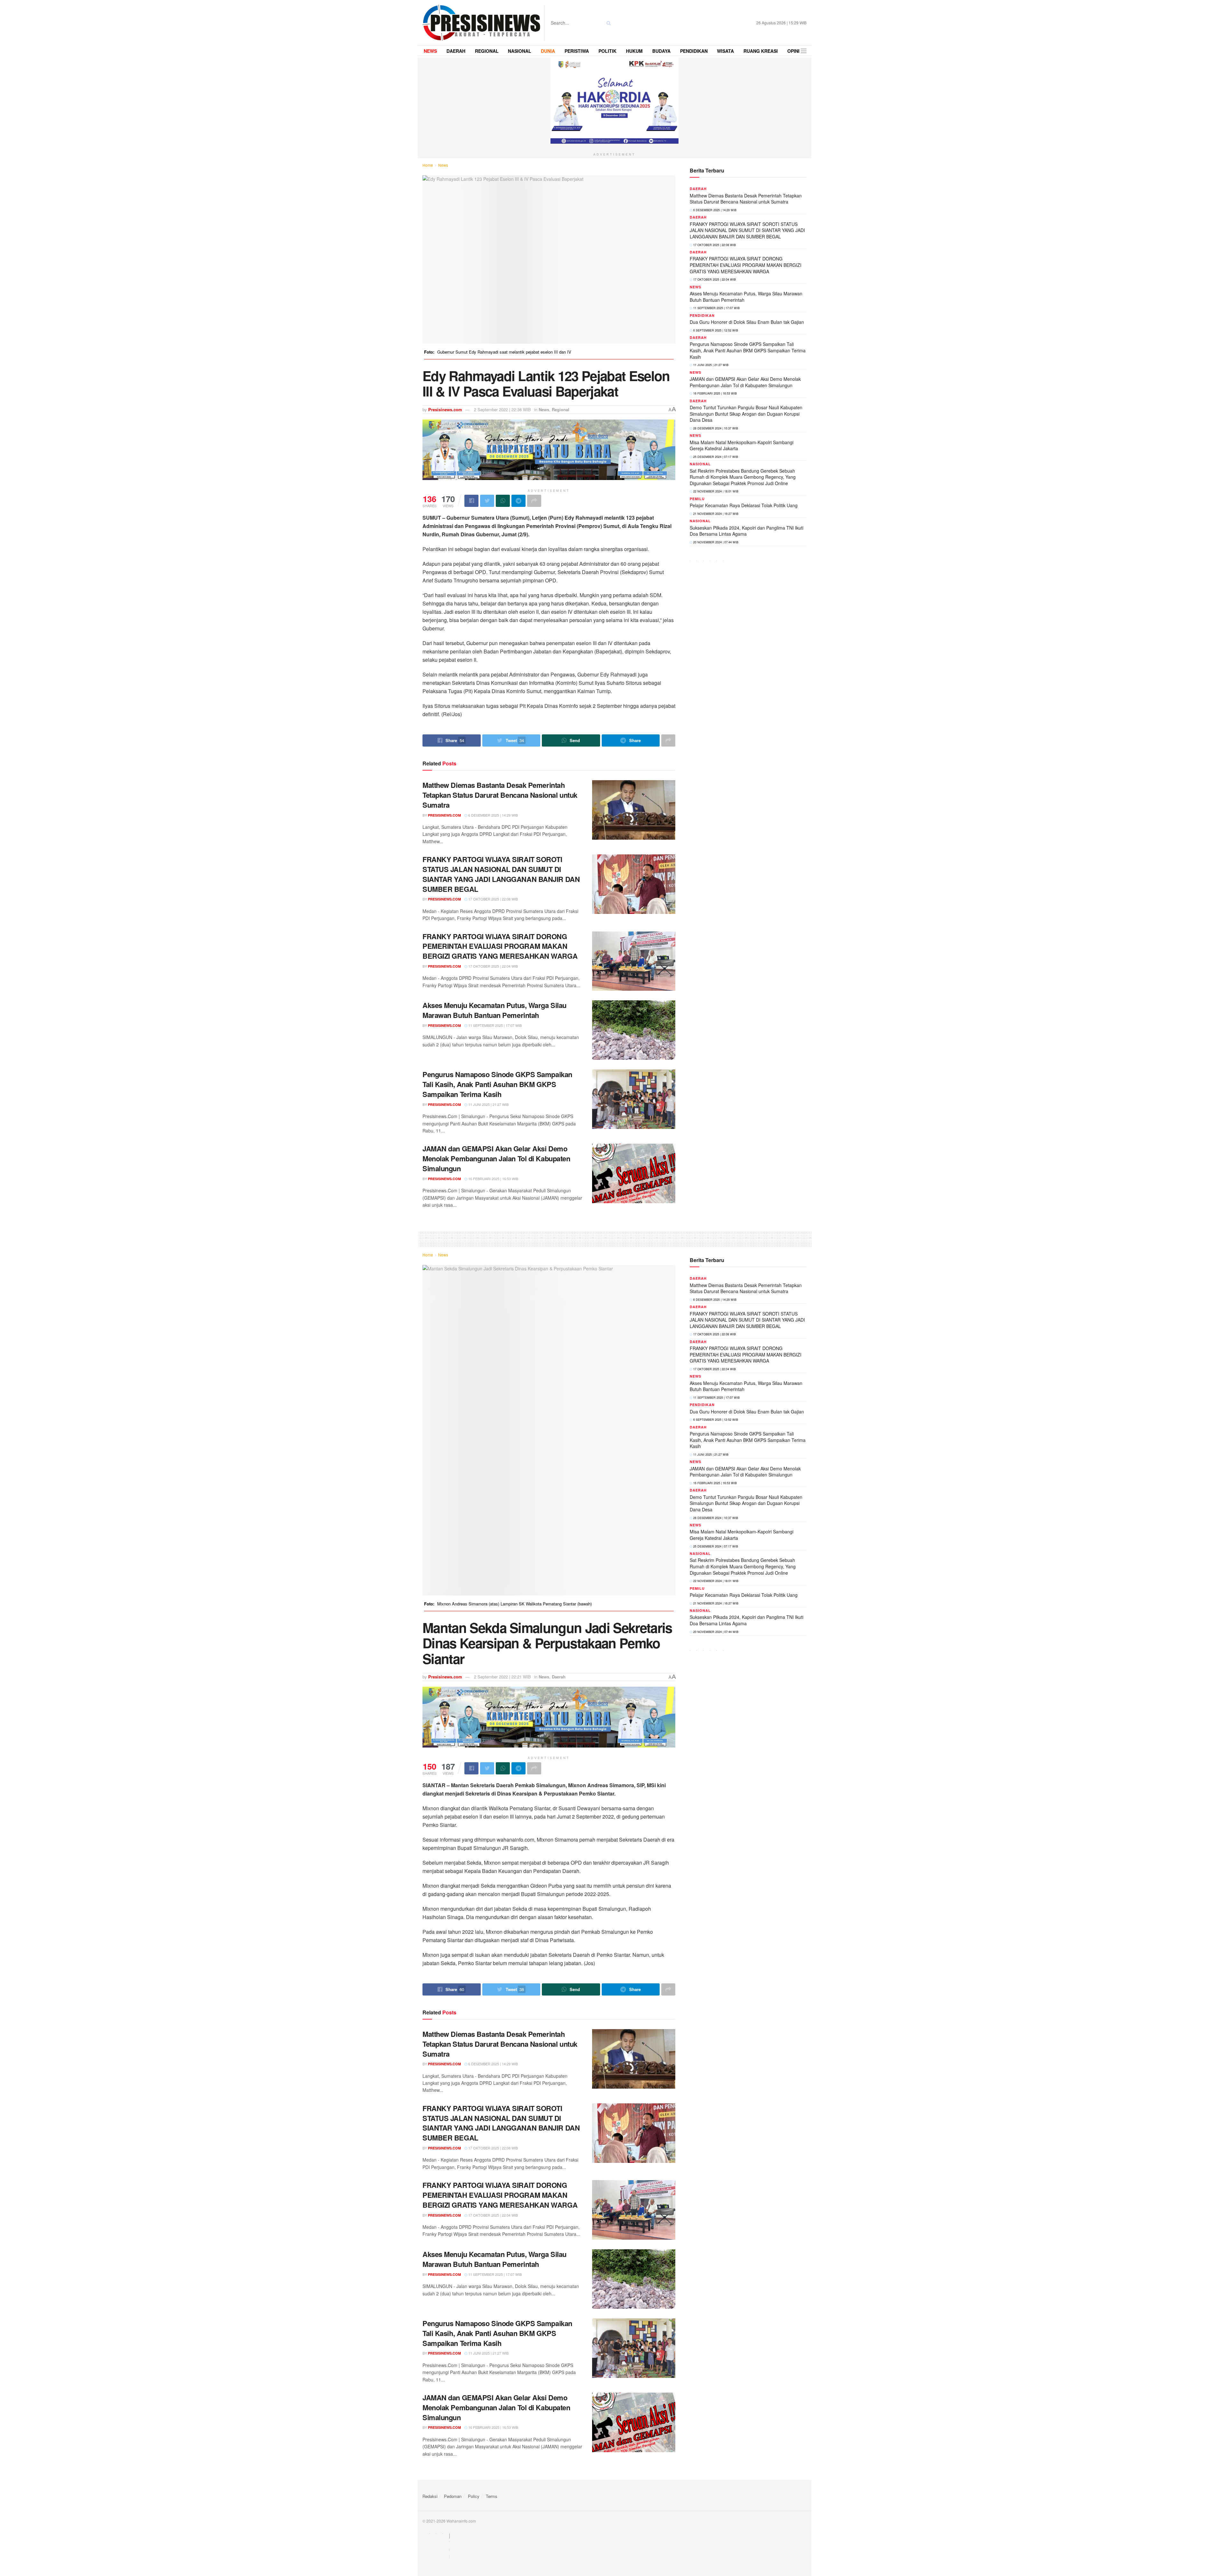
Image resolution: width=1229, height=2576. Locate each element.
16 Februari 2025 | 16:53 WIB (493, 1179)
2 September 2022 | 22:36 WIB (502, 409)
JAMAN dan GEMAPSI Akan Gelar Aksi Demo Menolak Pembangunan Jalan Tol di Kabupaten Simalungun (496, 1158)
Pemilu (697, 499)
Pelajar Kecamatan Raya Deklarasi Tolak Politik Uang (744, 505)
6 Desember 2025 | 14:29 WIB (493, 815)
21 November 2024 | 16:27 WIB (715, 514)
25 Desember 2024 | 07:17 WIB (715, 457)
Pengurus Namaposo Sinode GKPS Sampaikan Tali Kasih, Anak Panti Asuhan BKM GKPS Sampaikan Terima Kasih (497, 1084)
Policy (474, 2496)
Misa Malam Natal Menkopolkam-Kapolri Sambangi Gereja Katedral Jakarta (742, 445)
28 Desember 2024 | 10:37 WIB (715, 428)
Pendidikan (702, 315)
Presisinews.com (445, 409)
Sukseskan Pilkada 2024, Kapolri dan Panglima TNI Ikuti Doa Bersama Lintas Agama (747, 531)
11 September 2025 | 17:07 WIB (494, 1025)
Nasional (700, 464)
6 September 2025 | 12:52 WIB (715, 330)
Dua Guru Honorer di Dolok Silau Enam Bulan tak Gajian (747, 322)
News (443, 165)
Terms (492, 2496)
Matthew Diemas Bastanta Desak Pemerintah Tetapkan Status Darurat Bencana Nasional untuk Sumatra (500, 795)
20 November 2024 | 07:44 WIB (715, 542)
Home (428, 165)
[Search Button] (607, 23)
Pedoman (453, 2496)
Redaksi (430, 2496)
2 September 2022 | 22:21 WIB (502, 1677)
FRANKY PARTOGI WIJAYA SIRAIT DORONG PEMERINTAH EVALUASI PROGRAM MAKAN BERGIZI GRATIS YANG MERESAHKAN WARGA (500, 946)
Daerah (698, 189)
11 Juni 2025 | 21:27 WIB (488, 1104)
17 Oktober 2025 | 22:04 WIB (493, 966)
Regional (561, 409)
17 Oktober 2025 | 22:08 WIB (493, 899)
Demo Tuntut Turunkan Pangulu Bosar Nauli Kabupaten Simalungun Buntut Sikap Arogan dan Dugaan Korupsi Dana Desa (746, 414)
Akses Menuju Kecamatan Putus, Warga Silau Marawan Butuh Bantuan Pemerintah (494, 1010)
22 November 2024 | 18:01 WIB (715, 491)
